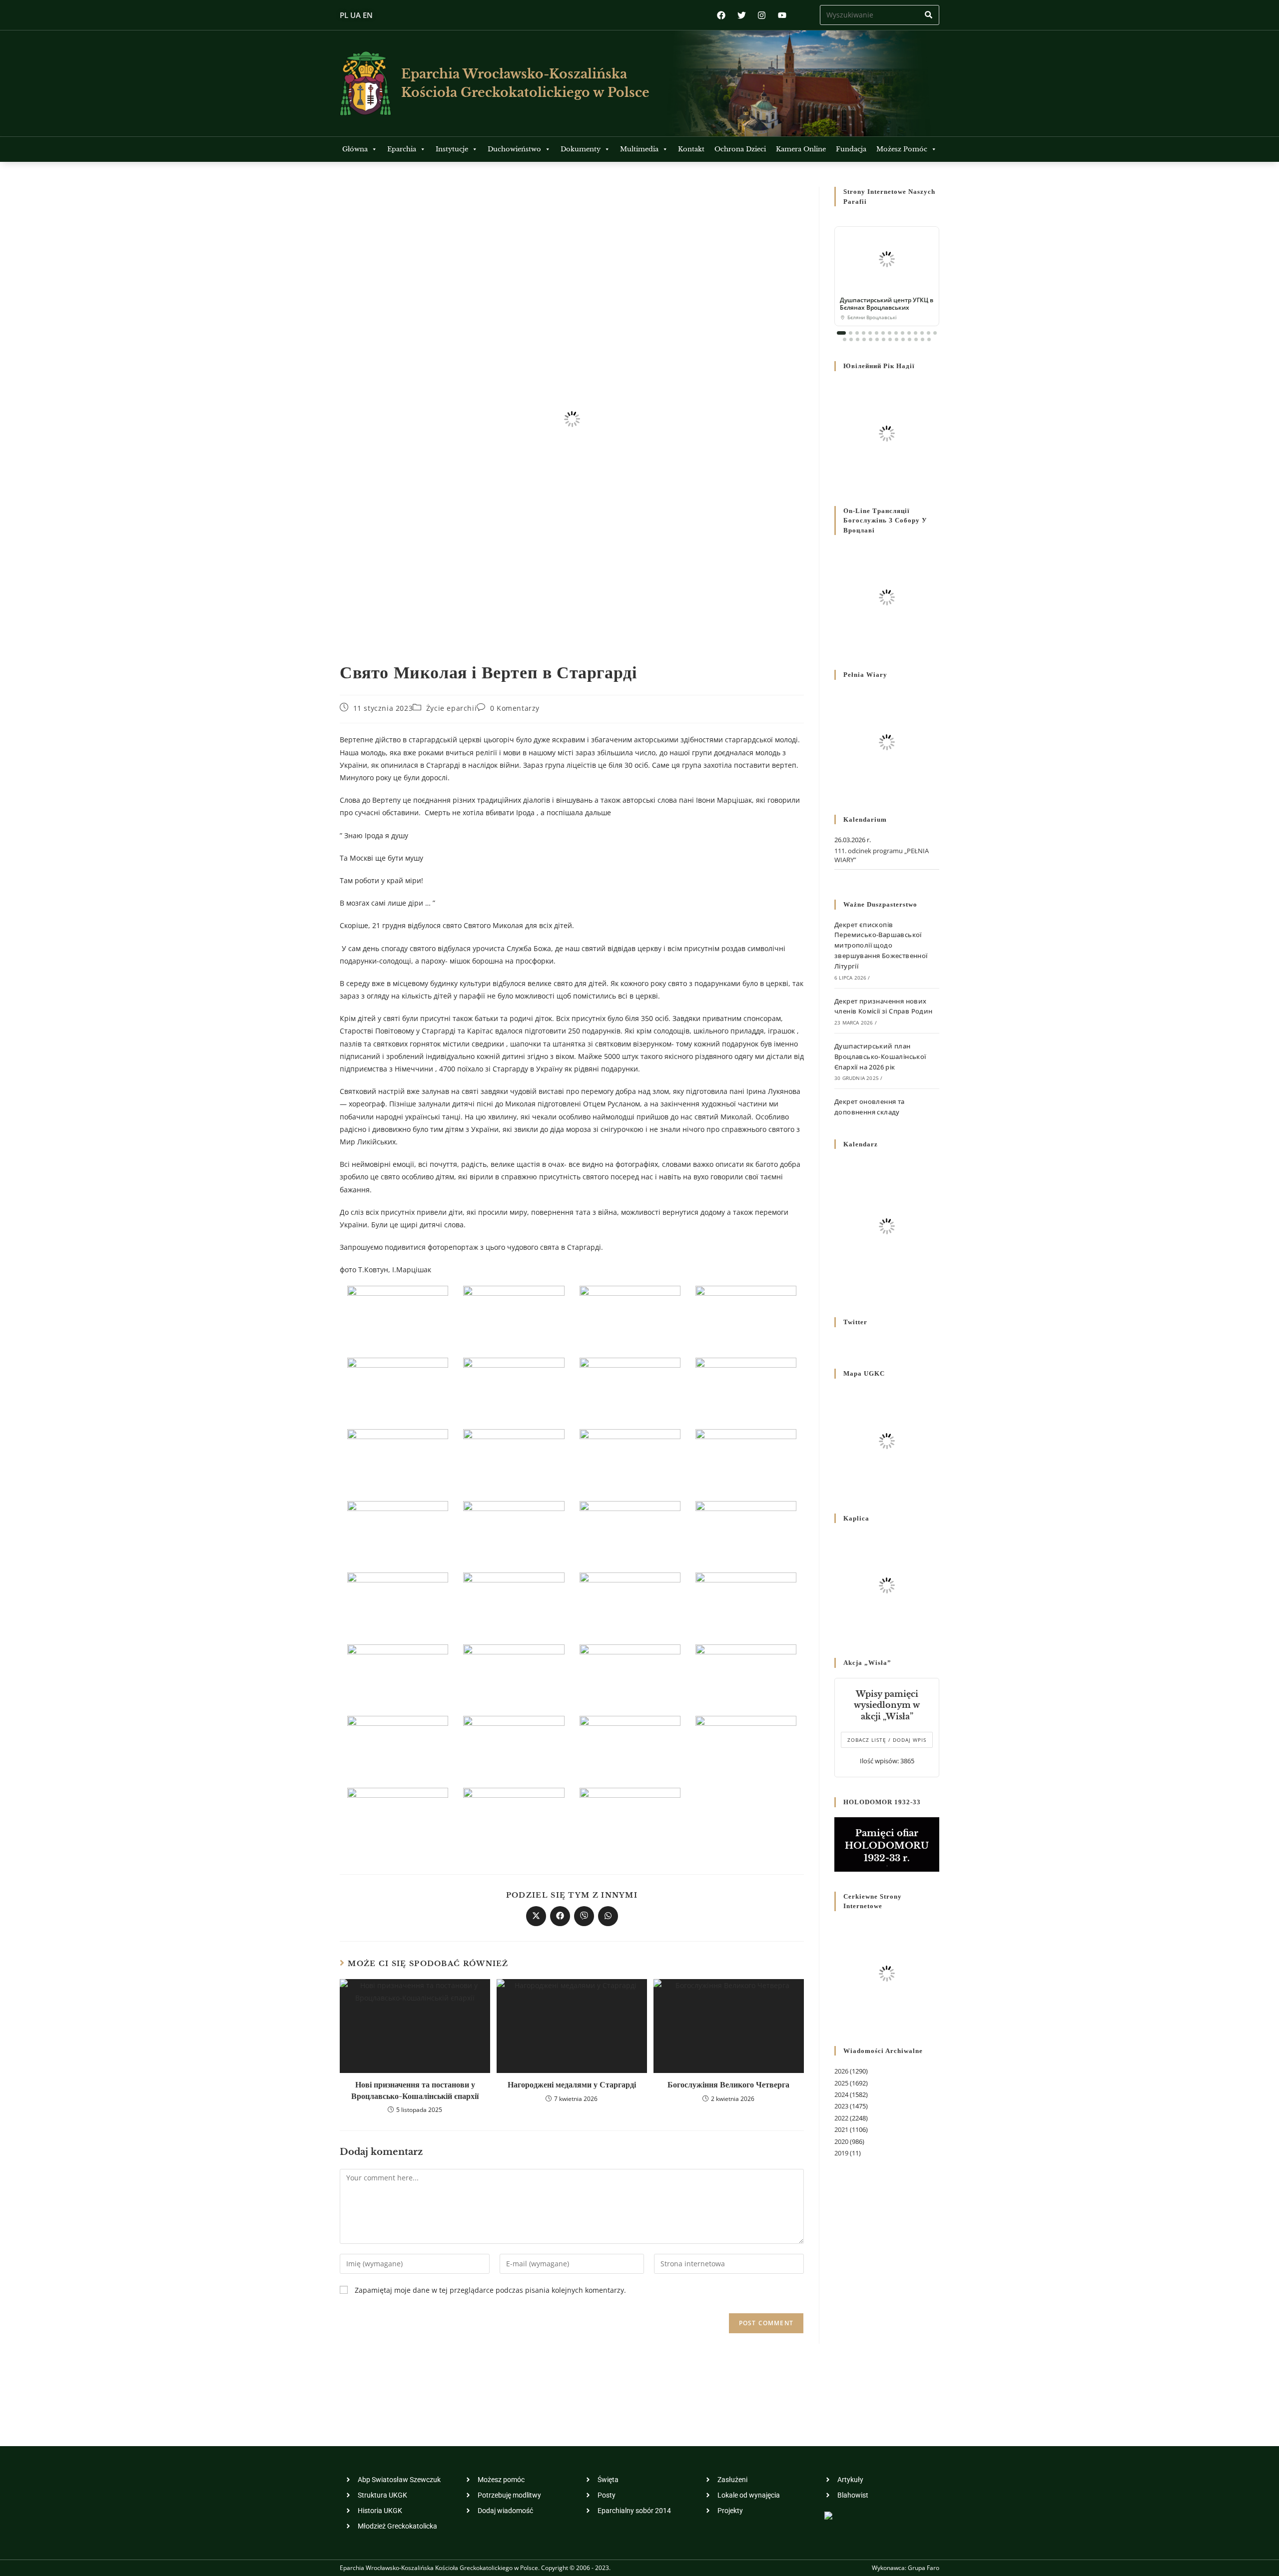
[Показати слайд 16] (845, 339)
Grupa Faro (924, 2568)
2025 (841, 2083)
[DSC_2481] (514, 1674)
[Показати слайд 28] (923, 339)
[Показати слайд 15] (935, 333)
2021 (841, 2129)
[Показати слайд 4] (864, 333)
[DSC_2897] (514, 1746)
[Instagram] (762, 15)
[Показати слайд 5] (870, 333)
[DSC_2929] (398, 1531)
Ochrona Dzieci (740, 149)
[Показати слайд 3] (857, 333)
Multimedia (639, 149)
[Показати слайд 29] (929, 339)
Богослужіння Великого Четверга (728, 2084)
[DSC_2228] (514, 1387)
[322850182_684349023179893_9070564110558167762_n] (746, 1316)
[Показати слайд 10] (903, 333)
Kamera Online (801, 149)
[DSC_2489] (630, 1459)
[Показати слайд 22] (884, 339)
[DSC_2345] (398, 1459)
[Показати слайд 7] (883, 333)
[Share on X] (536, 1916)
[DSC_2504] (630, 1674)
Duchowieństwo (514, 149)
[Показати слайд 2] (851, 333)
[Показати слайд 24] (897, 339)
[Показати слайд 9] (896, 333)
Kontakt (691, 149)
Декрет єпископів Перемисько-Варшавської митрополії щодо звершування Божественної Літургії (881, 945)
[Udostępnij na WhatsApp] (608, 1916)
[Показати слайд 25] (903, 339)
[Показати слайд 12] (916, 333)
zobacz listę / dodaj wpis (887, 1740)
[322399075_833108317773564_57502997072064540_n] (630, 1316)
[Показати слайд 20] (871, 339)
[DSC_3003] (746, 1746)
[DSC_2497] (630, 1531)
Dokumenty (581, 149)
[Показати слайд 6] (877, 333)
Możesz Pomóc (902, 149)
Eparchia (402, 149)
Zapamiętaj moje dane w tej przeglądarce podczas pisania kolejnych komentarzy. (490, 2290)
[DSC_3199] (514, 1531)
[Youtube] (782, 15)
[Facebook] (721, 15)
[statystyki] (828, 2515)
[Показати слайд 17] (851, 339)
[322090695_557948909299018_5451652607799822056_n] (514, 1316)
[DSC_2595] (746, 1531)
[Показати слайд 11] (909, 333)
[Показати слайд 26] (910, 339)
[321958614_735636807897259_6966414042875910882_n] (398, 1316)
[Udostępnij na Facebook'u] (560, 1916)
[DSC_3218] (514, 1603)
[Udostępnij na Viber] (584, 1916)
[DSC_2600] (398, 1746)
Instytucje (452, 149)
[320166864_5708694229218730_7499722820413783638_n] (514, 1817)
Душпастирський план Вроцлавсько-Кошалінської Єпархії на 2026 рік (880, 1056)
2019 (841, 2153)
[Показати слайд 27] (916, 339)
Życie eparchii (451, 708)
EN (368, 15)
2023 (841, 2106)
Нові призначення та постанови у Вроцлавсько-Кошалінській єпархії (415, 2090)
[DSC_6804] (398, 1817)
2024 (841, 2094)
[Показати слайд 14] (929, 333)
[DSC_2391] (746, 1603)
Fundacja (851, 149)
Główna (355, 149)
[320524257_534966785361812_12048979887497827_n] (630, 1817)
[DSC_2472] (398, 1674)
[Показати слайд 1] (841, 333)
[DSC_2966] (398, 1603)
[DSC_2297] (630, 1387)
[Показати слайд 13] (922, 333)
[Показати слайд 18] (858, 339)
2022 (841, 2118)
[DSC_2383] (630, 1603)
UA (355, 15)
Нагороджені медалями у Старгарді (572, 2084)
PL (344, 15)
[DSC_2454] (514, 1459)
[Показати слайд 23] (890, 339)
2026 (841, 2071)
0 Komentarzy (515, 708)
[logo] (365, 83)
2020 (841, 2141)
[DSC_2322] (746, 1387)
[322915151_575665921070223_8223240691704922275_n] (398, 1387)
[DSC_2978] (630, 1746)
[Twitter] (742, 15)
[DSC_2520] (746, 1459)
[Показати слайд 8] (890, 333)
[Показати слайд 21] (877, 339)
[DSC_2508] (746, 1674)
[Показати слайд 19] (864, 339)
